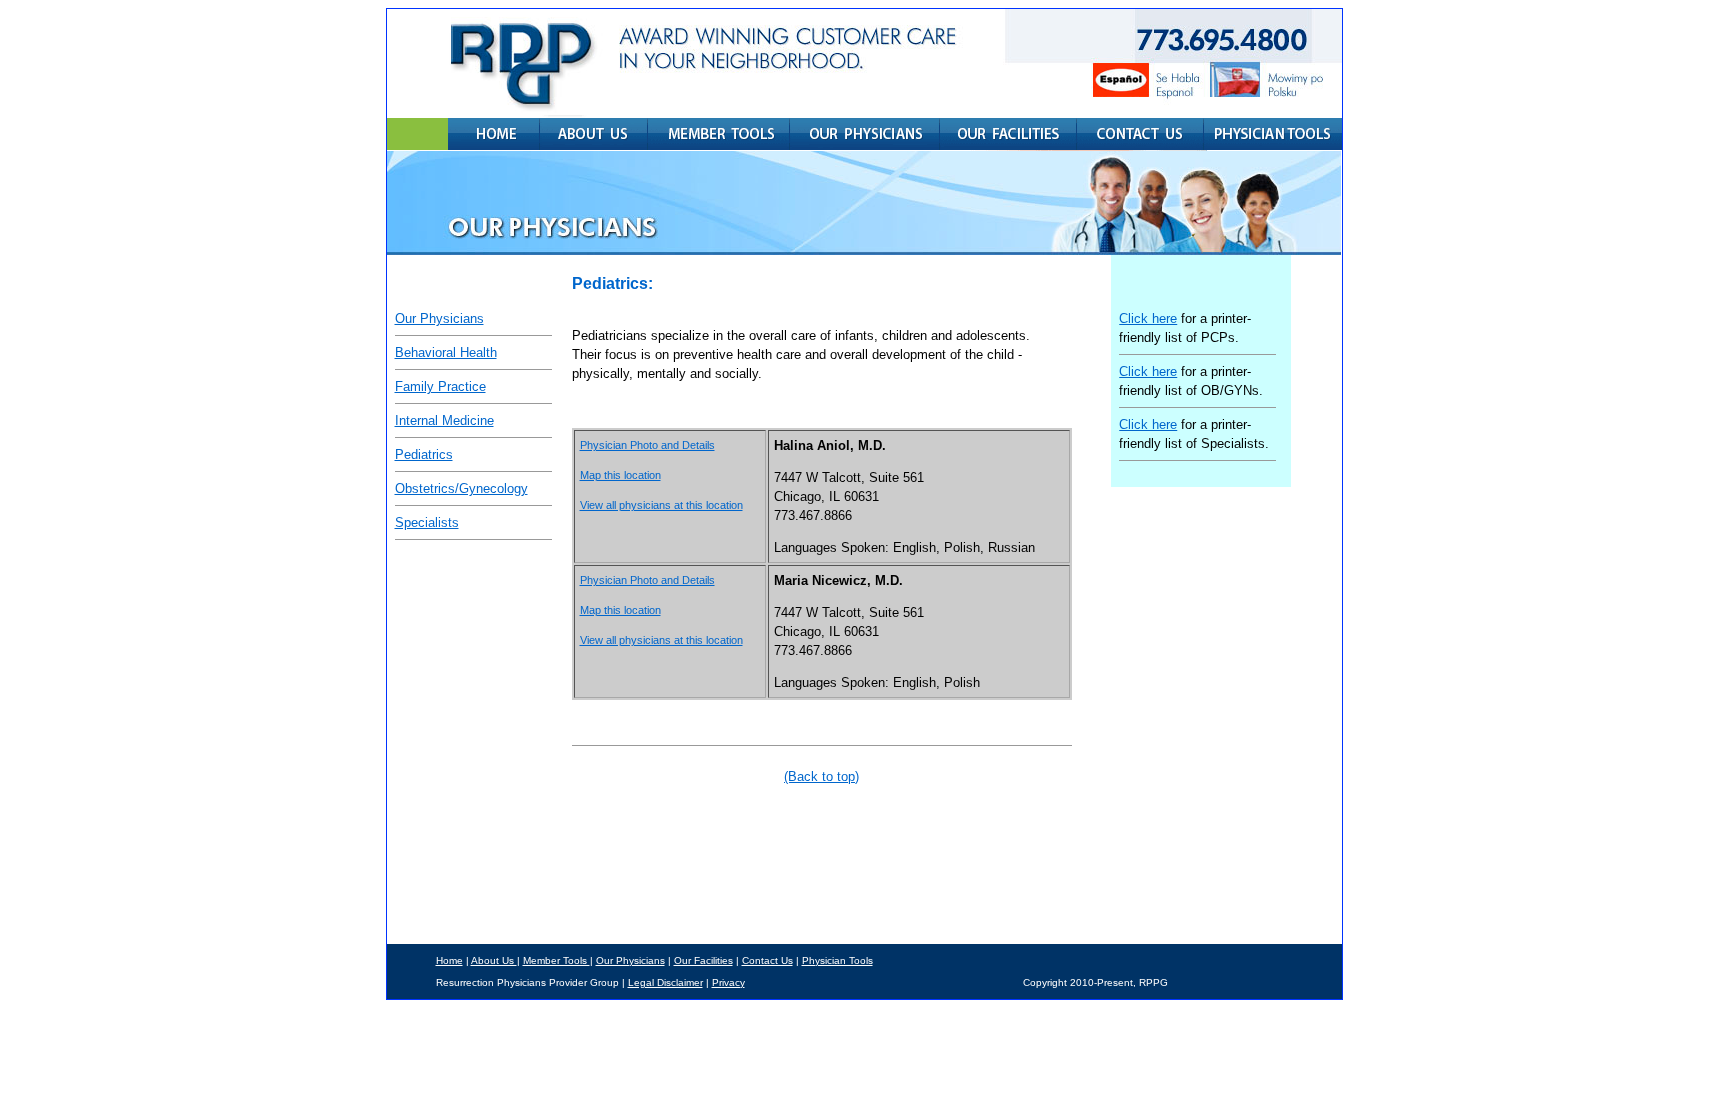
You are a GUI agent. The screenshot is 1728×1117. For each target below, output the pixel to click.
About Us (494, 960)
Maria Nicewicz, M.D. (838, 580)
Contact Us (767, 960)
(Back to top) (821, 776)
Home (449, 960)
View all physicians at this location (661, 505)
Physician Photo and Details (647, 445)
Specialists (427, 522)
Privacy (728, 982)
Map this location (620, 475)
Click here (1148, 318)
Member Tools (556, 960)
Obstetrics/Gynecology (461, 488)
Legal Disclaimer (665, 982)
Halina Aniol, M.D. (830, 445)
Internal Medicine (444, 420)
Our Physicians (439, 318)
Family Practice (440, 386)
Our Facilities (703, 960)
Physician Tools (837, 960)
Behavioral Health (446, 352)
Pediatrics (424, 454)
